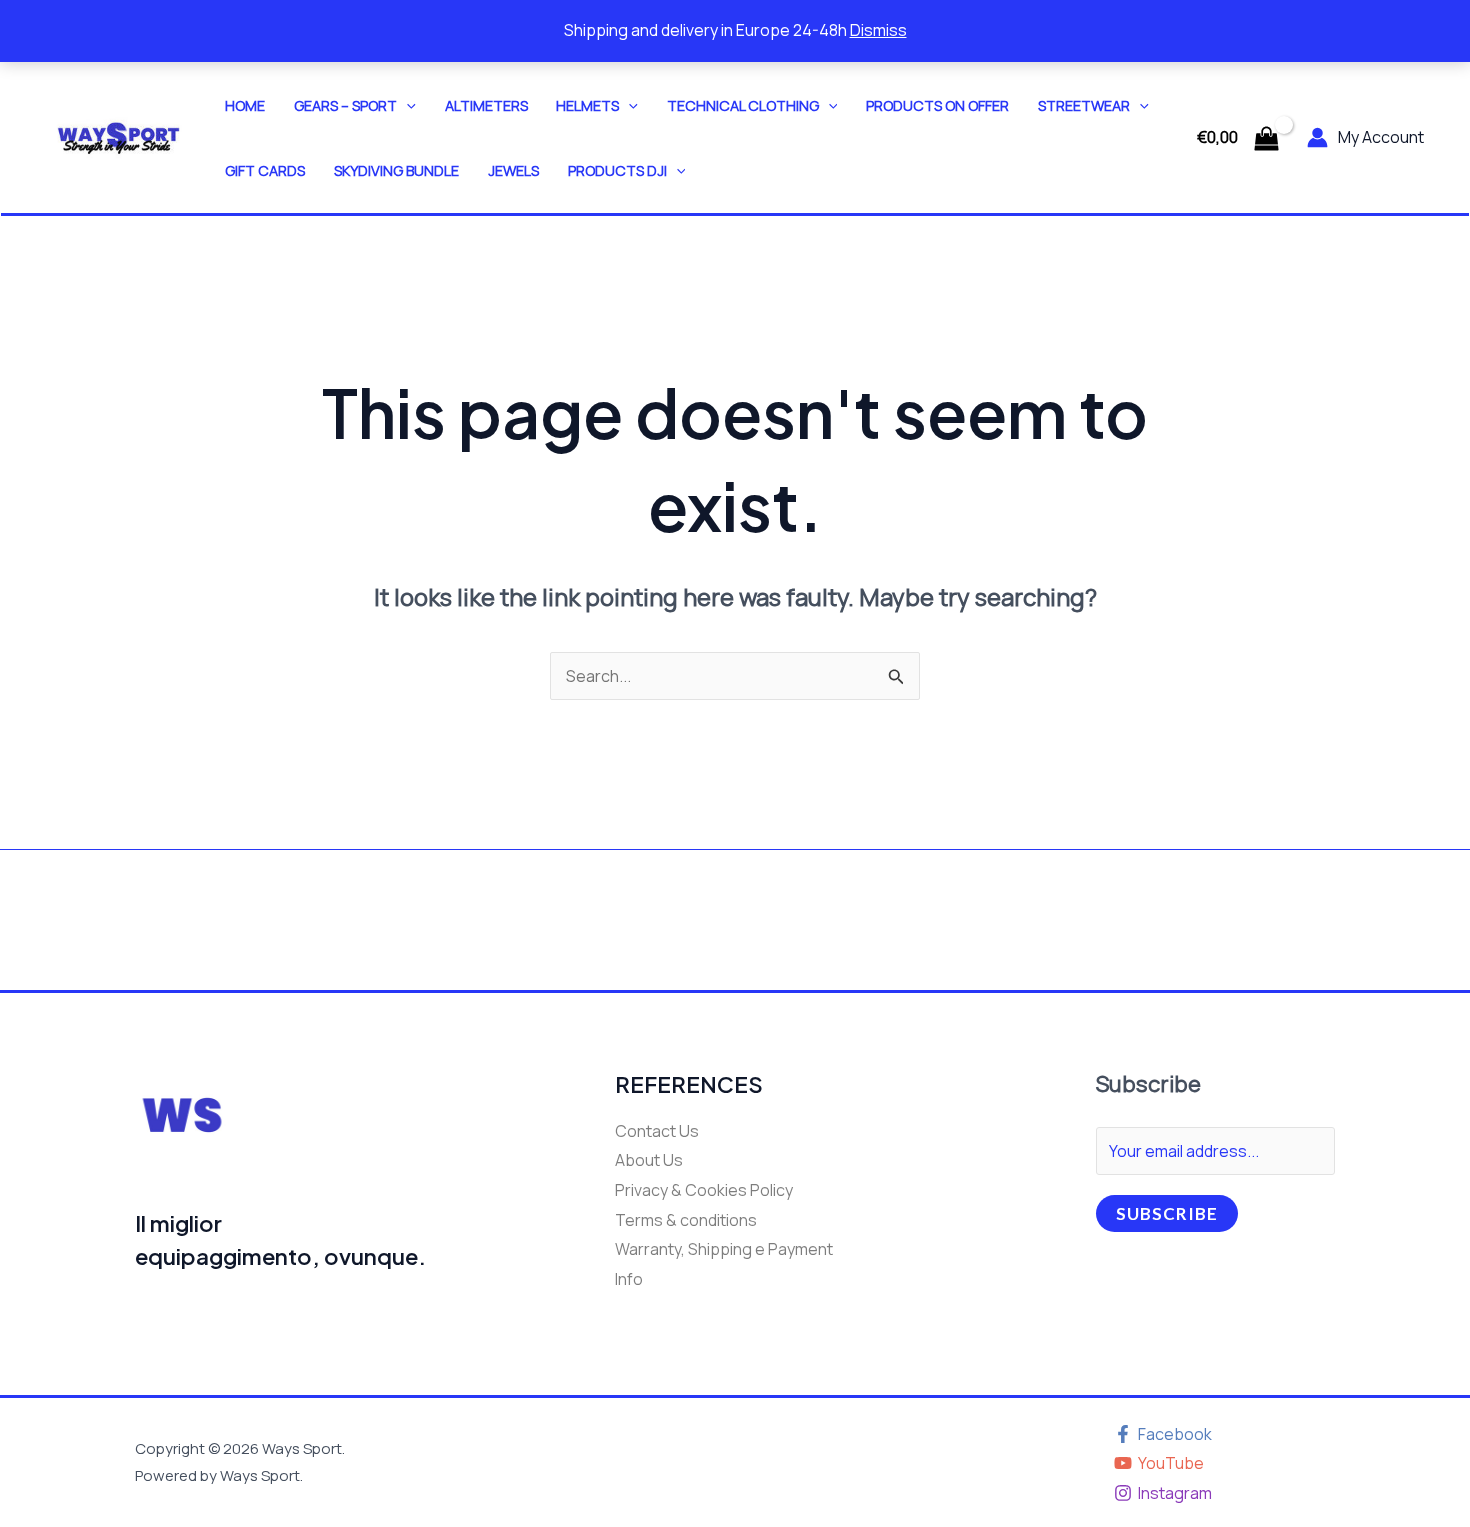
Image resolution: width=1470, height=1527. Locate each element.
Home (245, 105)
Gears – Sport (345, 105)
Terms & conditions (686, 1220)
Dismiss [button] (878, 30)
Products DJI (617, 170)
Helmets (587, 105)
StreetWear (1084, 105)
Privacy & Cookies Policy (704, 1190)
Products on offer (937, 105)
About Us (649, 1160)
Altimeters (486, 105)
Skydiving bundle (396, 170)
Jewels (513, 170)
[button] (406, 105)
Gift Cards (265, 170)
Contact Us (657, 1131)
